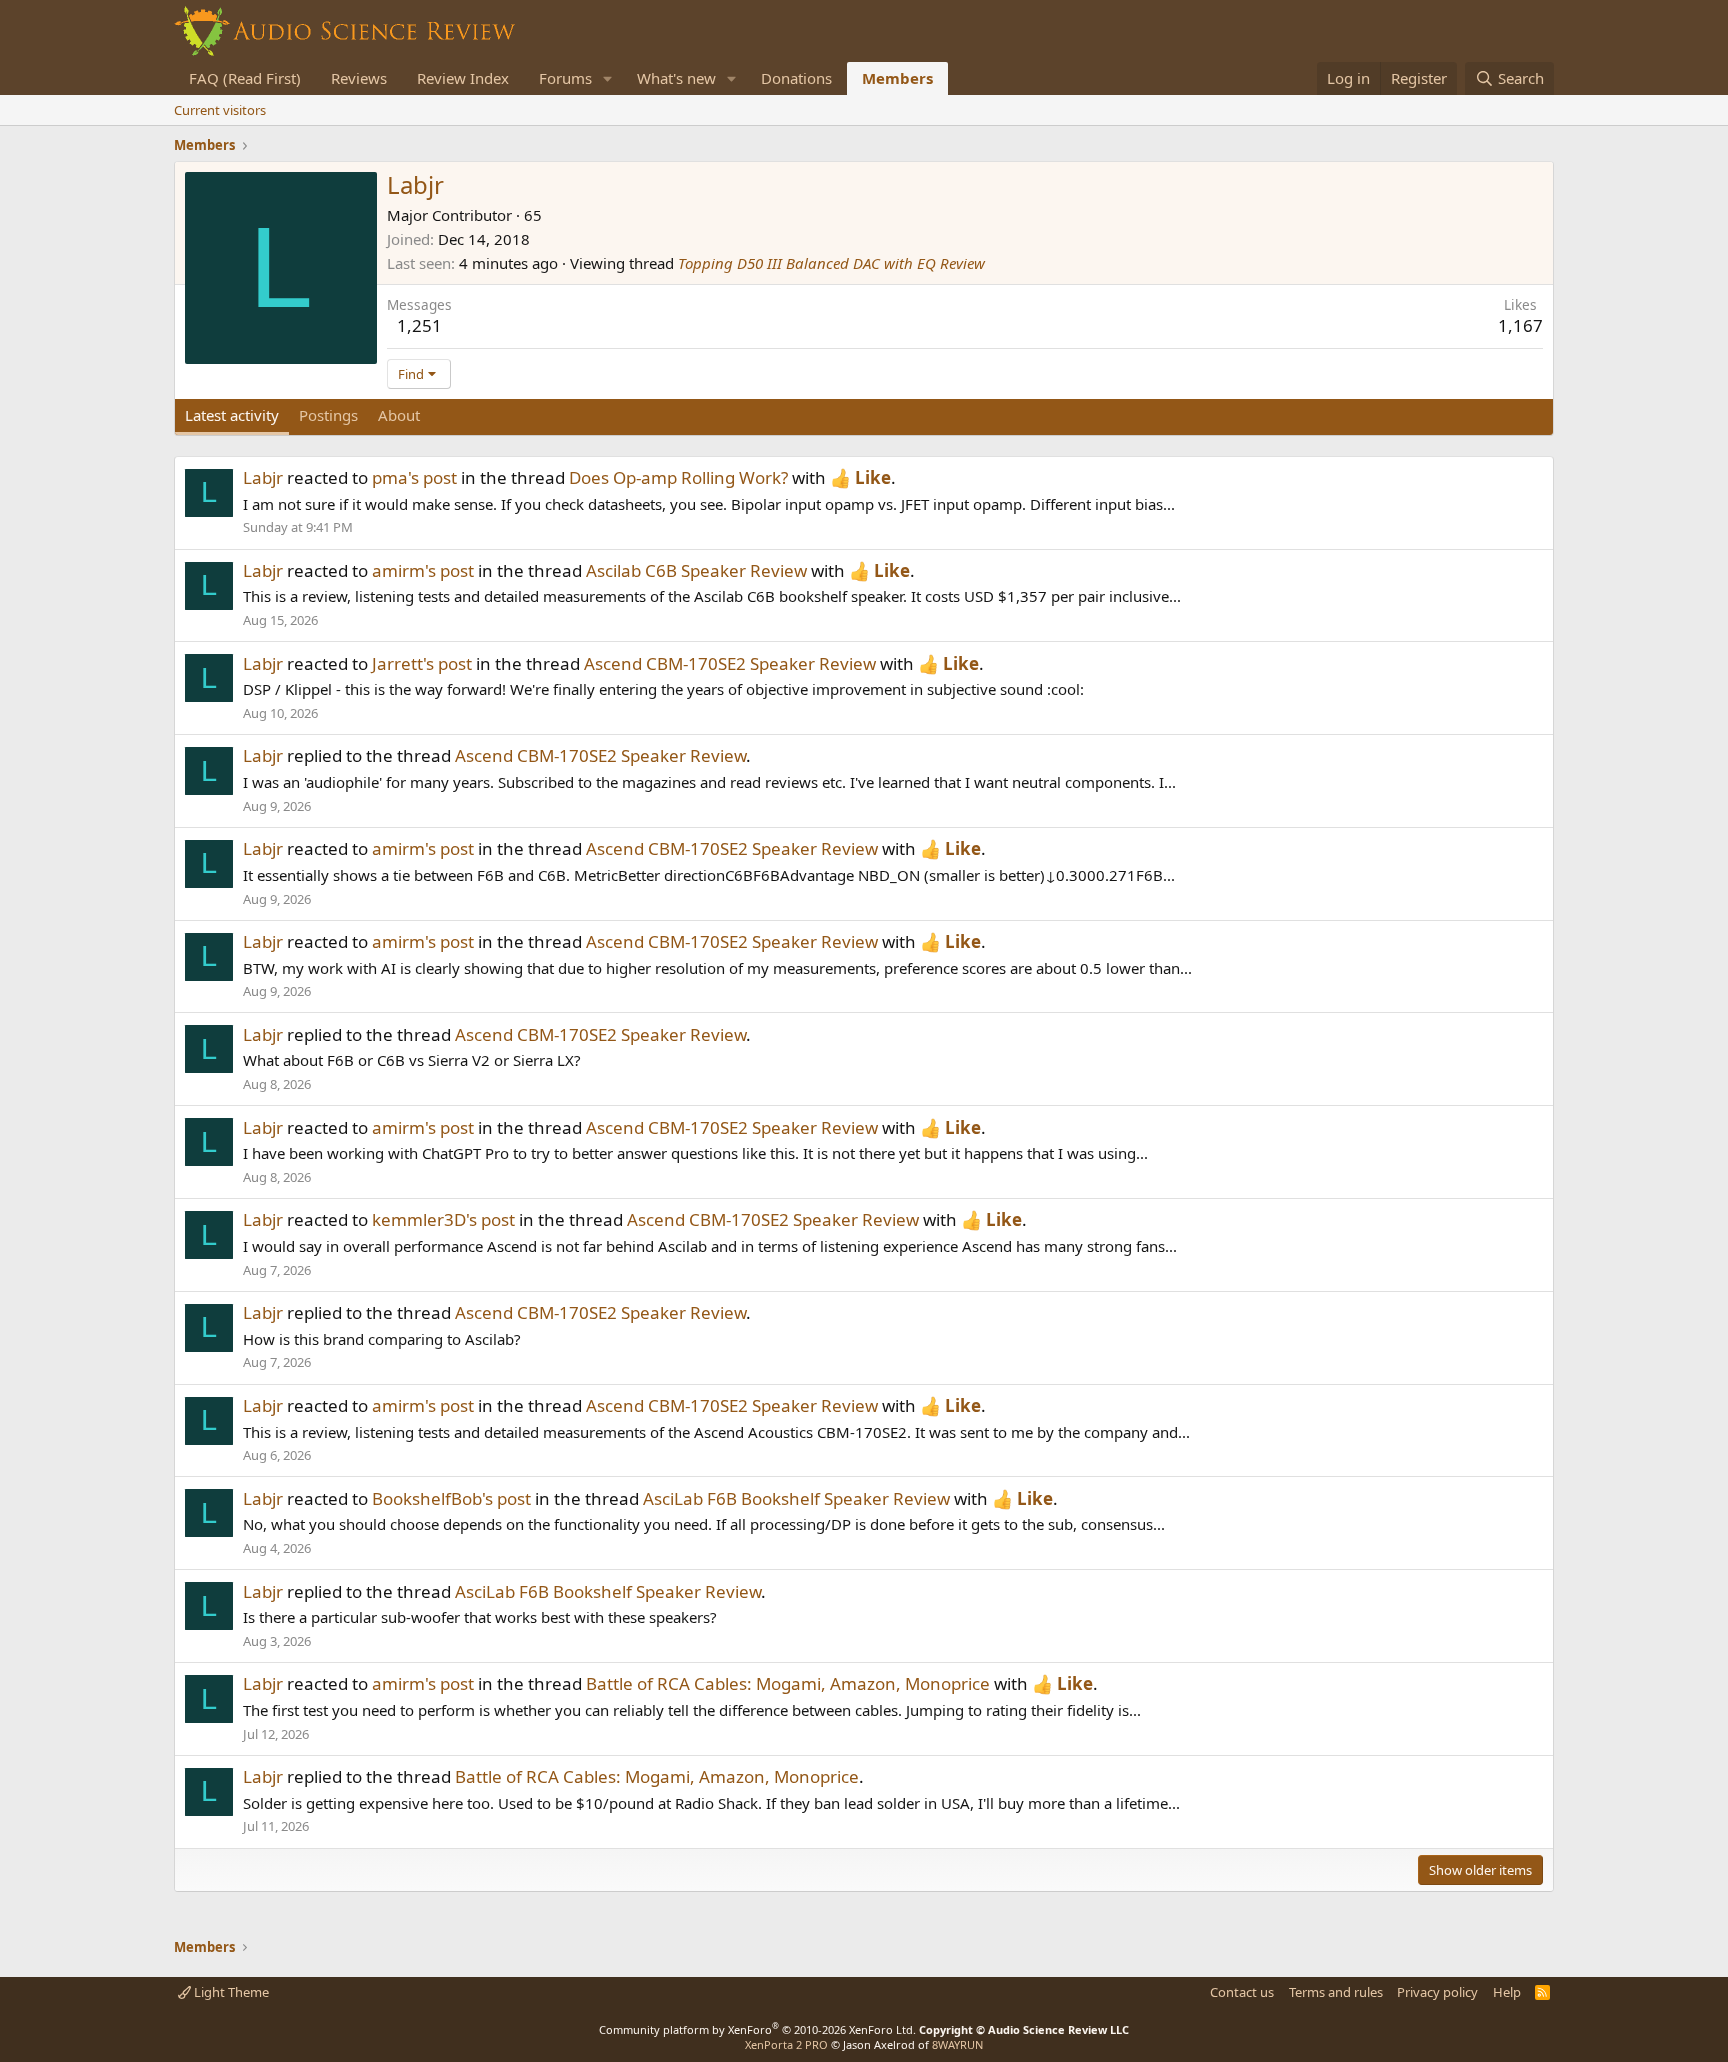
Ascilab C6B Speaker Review (696, 570)
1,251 (419, 325)
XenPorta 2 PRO (786, 2044)
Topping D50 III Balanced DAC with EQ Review (831, 263)
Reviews (359, 78)
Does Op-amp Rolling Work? (678, 477)
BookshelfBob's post (451, 1498)
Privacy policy (1437, 1992)
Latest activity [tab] (232, 415)
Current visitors (220, 110)
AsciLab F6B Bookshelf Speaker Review (796, 1498)
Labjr (263, 477)
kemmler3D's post (443, 1219)
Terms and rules (1336, 1992)
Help (1507, 1992)
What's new (676, 78)
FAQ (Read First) (245, 78)
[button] (608, 78)
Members (897, 78)
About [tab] (399, 415)
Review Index (463, 78)
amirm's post (423, 570)
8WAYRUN (957, 2044)
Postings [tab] (328, 415)
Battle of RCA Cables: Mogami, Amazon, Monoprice (788, 1683)
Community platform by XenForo (757, 2029)
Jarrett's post (422, 663)
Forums (565, 78)
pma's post (414, 477)
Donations (796, 78)
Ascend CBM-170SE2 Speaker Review (730, 663)
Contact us (1242, 1992)
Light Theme (230, 1992)
